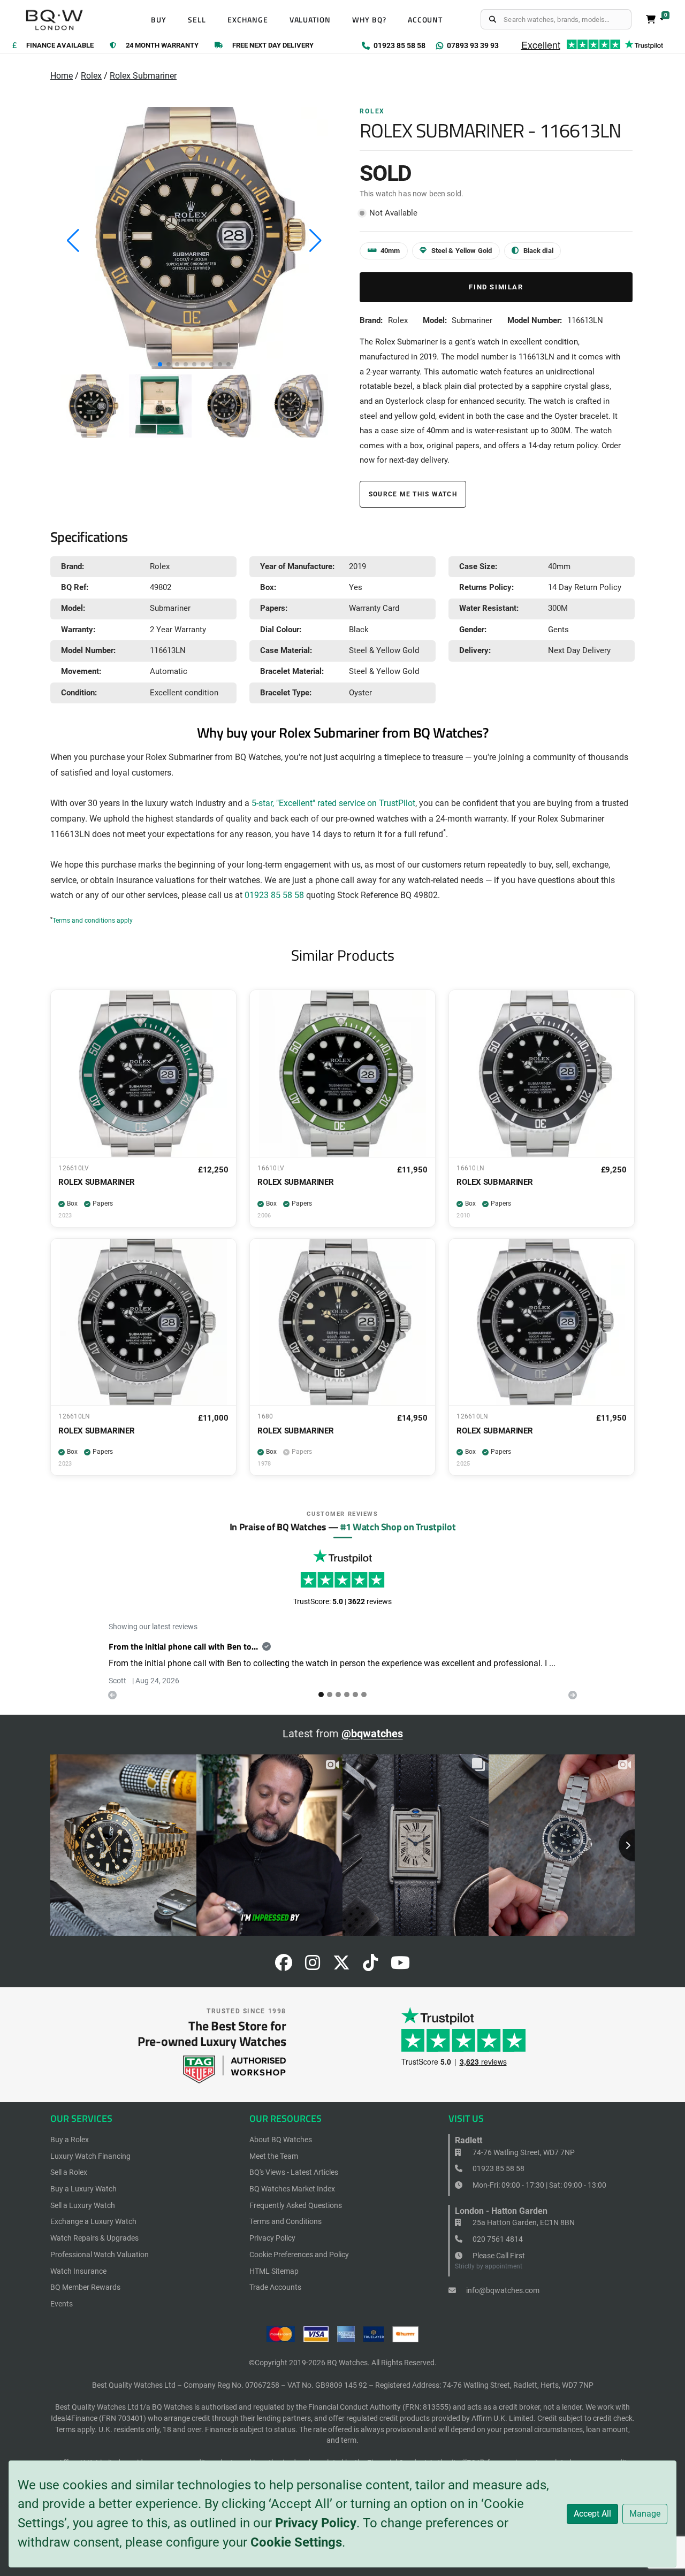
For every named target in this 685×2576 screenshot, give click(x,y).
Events (62, 2304)
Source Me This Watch (413, 494)
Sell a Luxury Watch (83, 2205)
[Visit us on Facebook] (284, 1966)
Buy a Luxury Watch (83, 2189)
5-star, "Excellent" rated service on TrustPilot (333, 803)
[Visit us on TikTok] (370, 1966)
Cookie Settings (296, 2542)
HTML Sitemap (274, 2271)
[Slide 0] (321, 1695)
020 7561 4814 (497, 2239)
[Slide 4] (355, 1695)
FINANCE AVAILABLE (60, 46)
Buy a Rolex (70, 2140)
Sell (197, 20)
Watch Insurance (78, 2271)
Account (425, 20)
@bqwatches (372, 1734)
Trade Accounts (275, 2287)
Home (62, 76)
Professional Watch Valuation (100, 2255)
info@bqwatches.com (502, 2290)
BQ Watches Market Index (292, 2189)
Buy (159, 20)
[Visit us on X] (341, 1966)
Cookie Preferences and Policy (299, 2255)
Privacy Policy (316, 2523)
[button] (160, 364)
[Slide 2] (338, 1695)
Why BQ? (369, 20)
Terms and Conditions (286, 2221)
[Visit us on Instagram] (313, 1966)
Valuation (310, 20)
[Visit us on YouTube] (400, 1966)
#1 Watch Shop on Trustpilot (398, 1527)
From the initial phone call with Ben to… (183, 1646)
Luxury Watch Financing (90, 2156)
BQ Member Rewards (85, 2287)
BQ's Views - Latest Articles (294, 2172)
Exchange (248, 20)
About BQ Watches (281, 2140)
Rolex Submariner (143, 76)
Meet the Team (274, 2156)
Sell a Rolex (69, 2172)
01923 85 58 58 (274, 895)
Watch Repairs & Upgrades (94, 2238)
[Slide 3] (347, 1695)
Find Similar (496, 287)
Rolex (91, 76)
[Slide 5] (364, 1695)
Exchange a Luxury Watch (93, 2221)
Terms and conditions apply (93, 921)
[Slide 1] (330, 1695)
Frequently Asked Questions (296, 2205)
